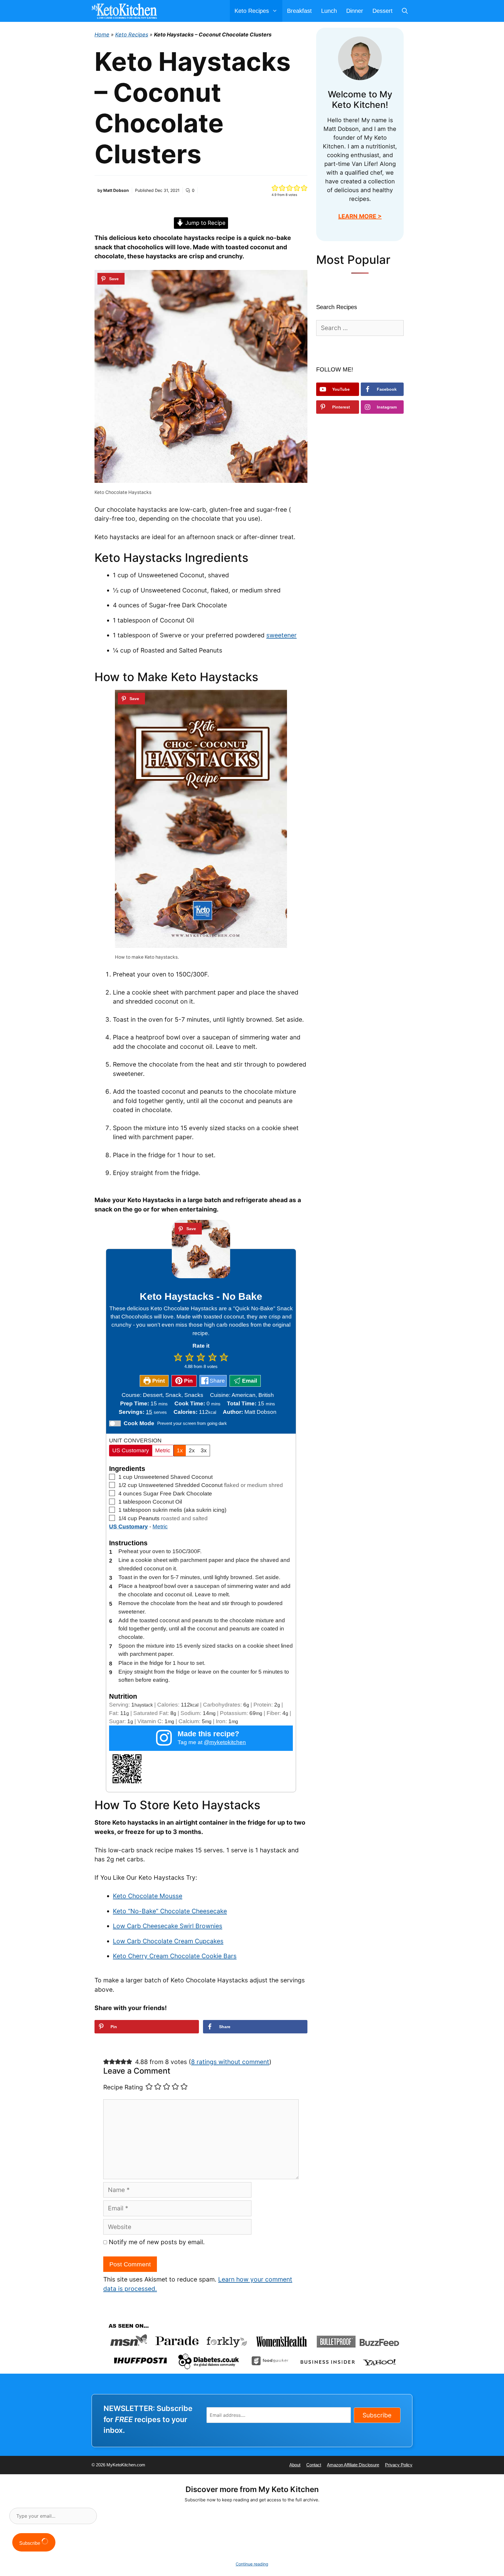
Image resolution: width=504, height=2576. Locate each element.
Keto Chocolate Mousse (148, 1896)
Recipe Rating (123, 2087)
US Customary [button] (128, 1527)
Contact (314, 2465)
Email (249, 1381)
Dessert (383, 11)
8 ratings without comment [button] (230, 2062)
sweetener (281, 635)
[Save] (111, 279)
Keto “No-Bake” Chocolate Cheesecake (170, 1911)
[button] (275, 188)
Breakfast (299, 11)
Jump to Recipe (205, 223)
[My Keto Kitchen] (126, 11)
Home (102, 35)
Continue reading (252, 2564)
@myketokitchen (225, 1742)
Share (217, 1381)
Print (158, 1381)
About (295, 2465)
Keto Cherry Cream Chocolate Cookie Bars (175, 1956)
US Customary (131, 1450)
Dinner (355, 11)
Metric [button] (160, 1527)
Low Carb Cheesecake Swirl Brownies (168, 1926)
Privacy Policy (399, 2465)
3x (204, 1450)
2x (192, 1450)
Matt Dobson (116, 190)
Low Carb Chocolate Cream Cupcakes (168, 1941)
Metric (163, 1450)
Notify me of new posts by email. (157, 2242)
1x (180, 1450)
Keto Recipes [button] (252, 11)
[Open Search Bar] (405, 11)
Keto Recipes (132, 35)
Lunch (329, 11)
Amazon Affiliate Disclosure (353, 2465)
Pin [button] (188, 1381)
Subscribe (377, 2415)
